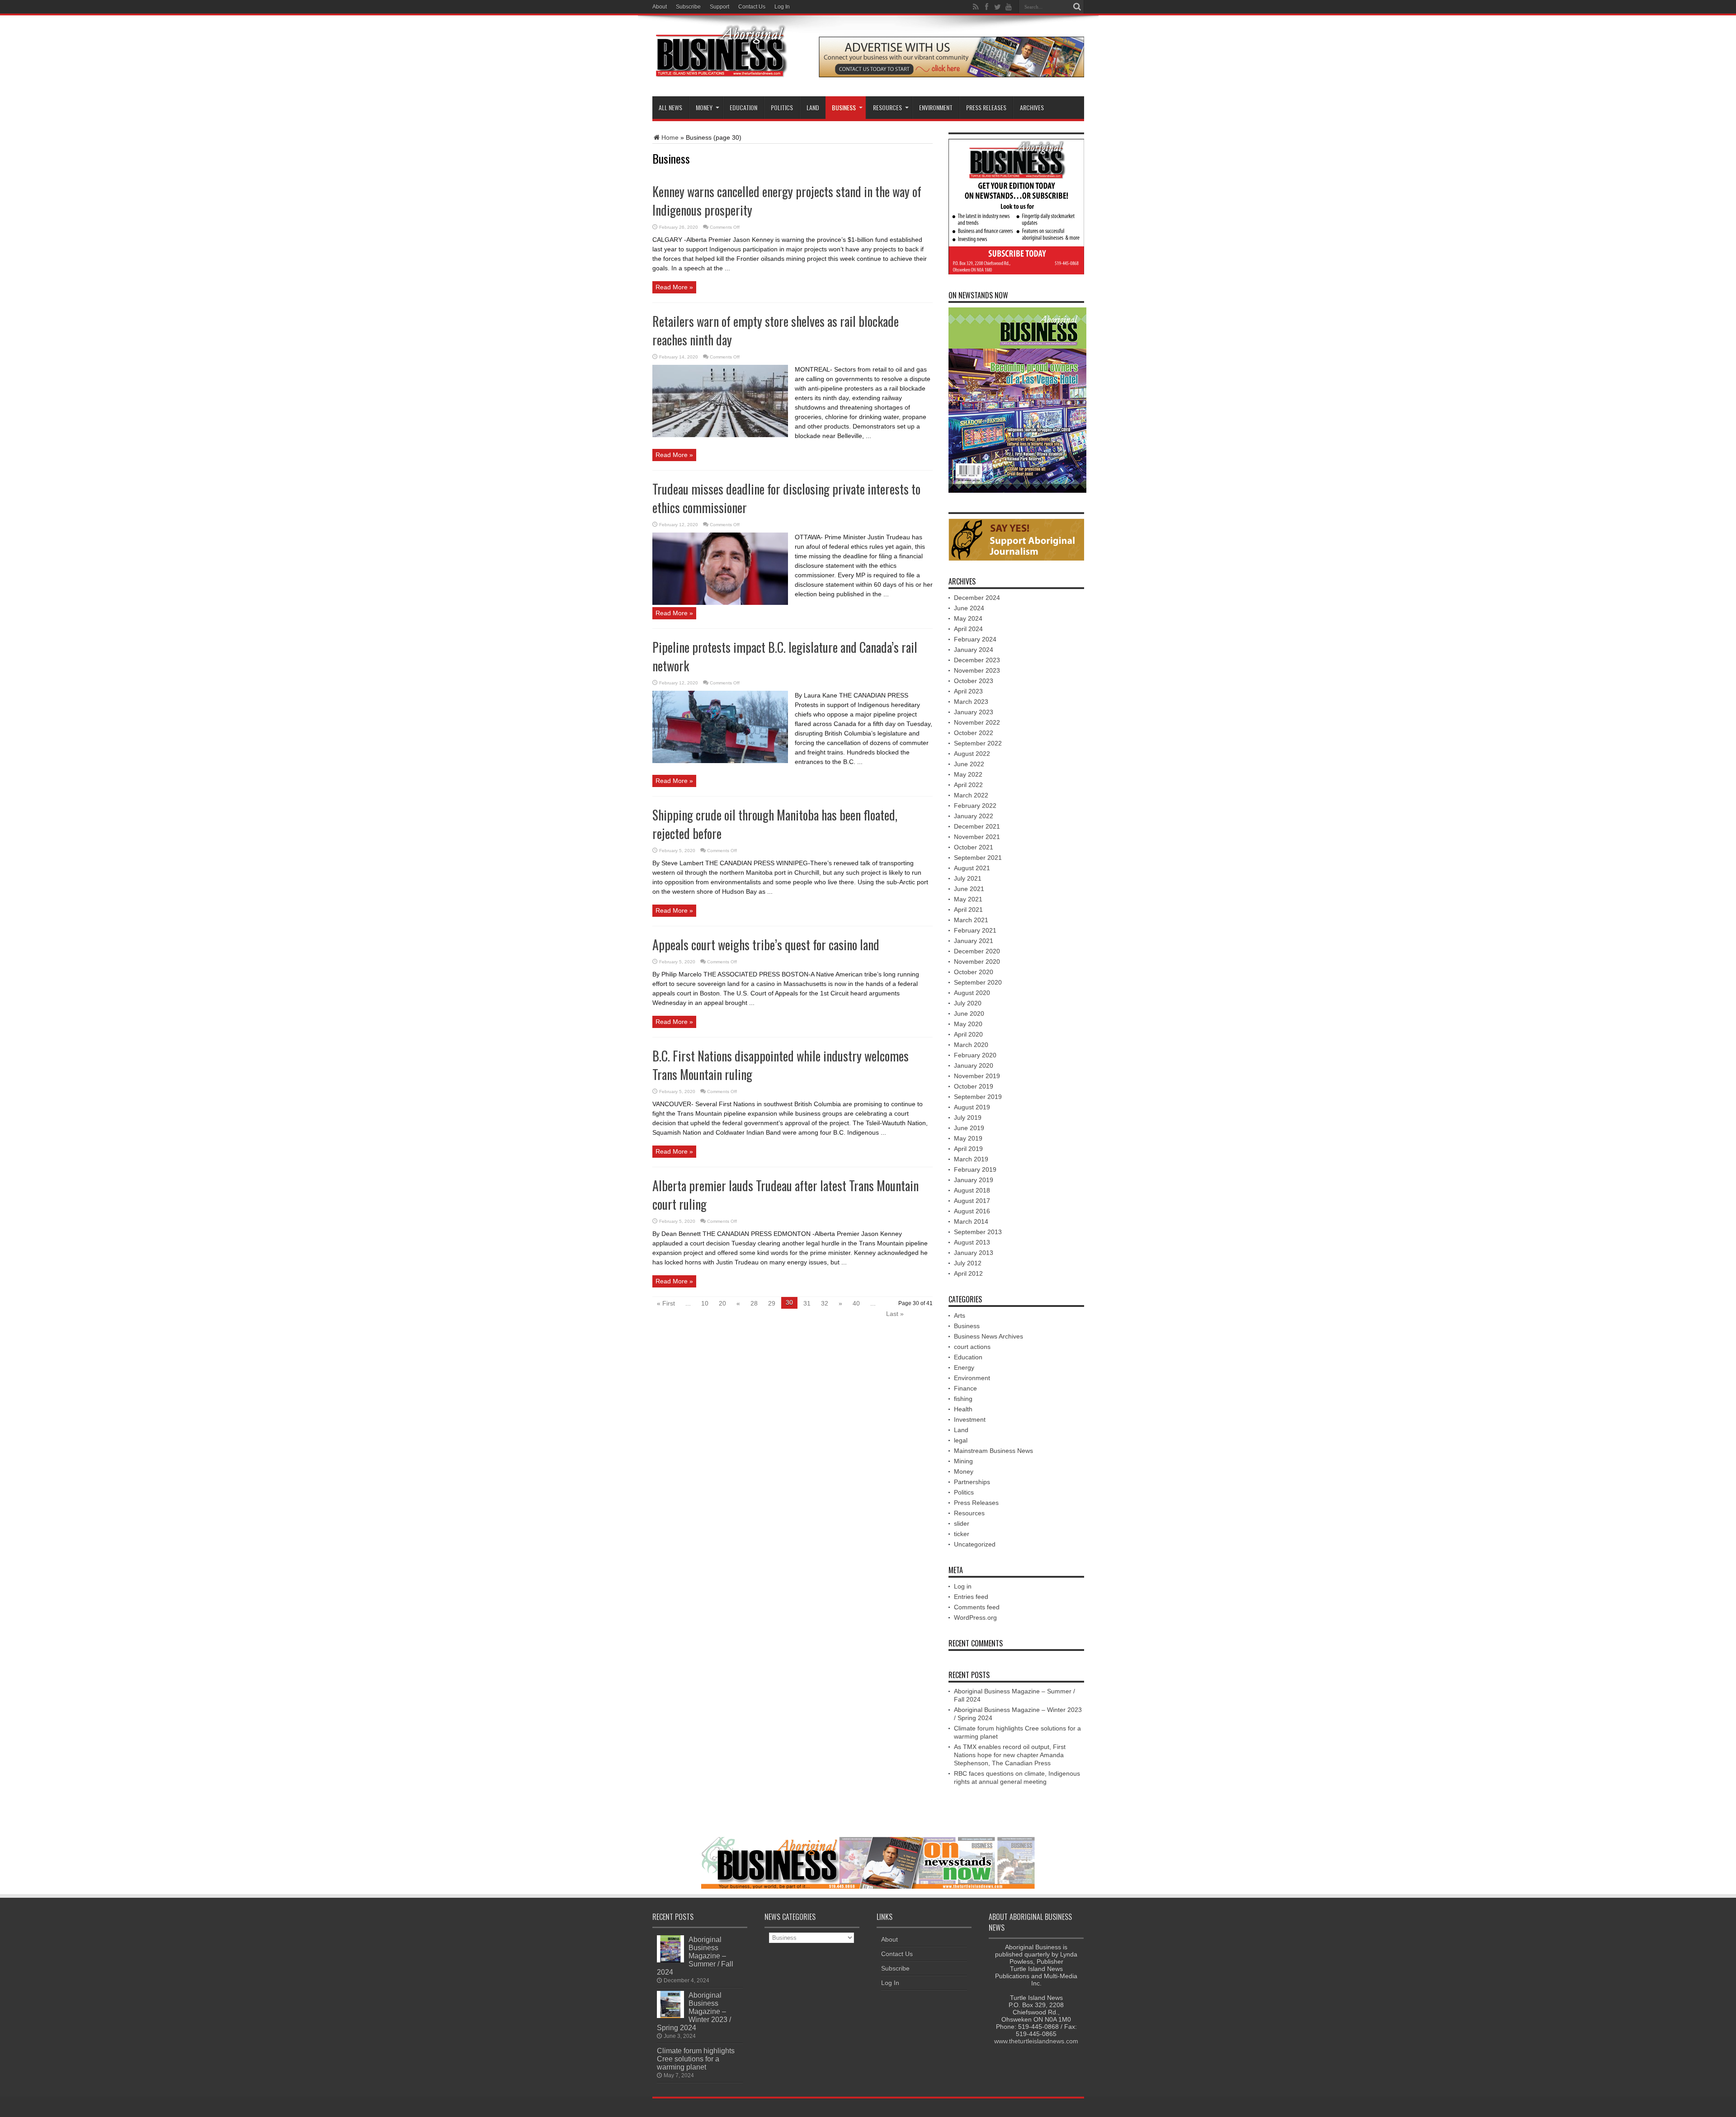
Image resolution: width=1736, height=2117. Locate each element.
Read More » (674, 287)
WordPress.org (975, 1617)
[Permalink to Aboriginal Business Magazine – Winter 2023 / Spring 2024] (670, 2016)
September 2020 (978, 982)
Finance (965, 1388)
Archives (1032, 107)
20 (722, 1303)
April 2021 (968, 910)
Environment (936, 107)
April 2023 (968, 691)
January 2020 (974, 1066)
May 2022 (968, 774)
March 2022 (971, 795)
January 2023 (974, 712)
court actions (972, 1347)
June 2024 (969, 608)
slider (962, 1523)
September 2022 (978, 743)
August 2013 (972, 1242)
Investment (970, 1419)
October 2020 (974, 972)
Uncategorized (975, 1544)
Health (963, 1409)
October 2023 (974, 681)
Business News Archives (988, 1336)
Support (719, 7)
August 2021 (972, 868)
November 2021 (977, 837)
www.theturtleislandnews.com (1036, 2041)
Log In (782, 7)
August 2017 (972, 1201)
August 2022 (972, 754)
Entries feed (971, 1597)
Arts (960, 1315)
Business (844, 107)
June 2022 (969, 764)
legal (961, 1440)
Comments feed (977, 1607)
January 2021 (974, 941)
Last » (895, 1314)
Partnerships (972, 1482)
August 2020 (972, 993)
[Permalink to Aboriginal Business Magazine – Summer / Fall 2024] (670, 1960)
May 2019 (968, 1138)
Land (813, 107)
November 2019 (977, 1076)
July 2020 (968, 1003)
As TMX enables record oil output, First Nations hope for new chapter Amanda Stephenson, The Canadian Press (1010, 1755)
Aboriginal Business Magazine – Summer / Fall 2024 (695, 1956)
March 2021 (971, 920)
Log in (963, 1586)
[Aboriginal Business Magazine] (720, 80)
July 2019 (968, 1117)
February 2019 (975, 1169)
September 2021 (978, 858)
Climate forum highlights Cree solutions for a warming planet (696, 2059)
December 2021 (977, 826)
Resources (969, 1513)
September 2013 (978, 1232)
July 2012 (968, 1263)
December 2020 (977, 951)
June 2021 (969, 889)
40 (856, 1303)
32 (825, 1303)
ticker (962, 1534)
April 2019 (968, 1149)
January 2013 (974, 1253)
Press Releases (986, 107)
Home (670, 137)
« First (666, 1303)
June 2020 (969, 1014)
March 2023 (971, 702)
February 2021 (975, 930)
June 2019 (969, 1128)
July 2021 (968, 878)
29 (772, 1303)
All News (670, 107)
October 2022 (974, 733)
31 (807, 1303)
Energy (964, 1367)
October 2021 (974, 847)
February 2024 (975, 639)
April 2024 (968, 629)
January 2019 (974, 1180)
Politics (782, 107)
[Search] (1077, 7)
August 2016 (972, 1211)
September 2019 (978, 1097)
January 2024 (974, 650)
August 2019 (972, 1107)
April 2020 (968, 1034)
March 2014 (971, 1221)
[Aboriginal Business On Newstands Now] (951, 75)
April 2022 (968, 785)
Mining (963, 1461)
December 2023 (977, 660)
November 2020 (977, 962)
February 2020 (975, 1055)
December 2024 (977, 598)
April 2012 (968, 1273)
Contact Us (752, 7)
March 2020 (971, 1045)
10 (705, 1303)
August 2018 (972, 1190)
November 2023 (977, 670)
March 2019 (971, 1159)
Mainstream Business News (993, 1451)
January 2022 (974, 816)
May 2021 (968, 899)
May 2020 (968, 1024)
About (660, 7)
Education (743, 107)
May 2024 (968, 618)
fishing (963, 1399)
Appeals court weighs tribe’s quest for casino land (766, 945)
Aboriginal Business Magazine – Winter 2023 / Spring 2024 (694, 2011)
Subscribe (688, 7)
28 (754, 1303)
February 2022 (975, 806)
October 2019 (974, 1086)
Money (704, 107)
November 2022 (977, 722)
